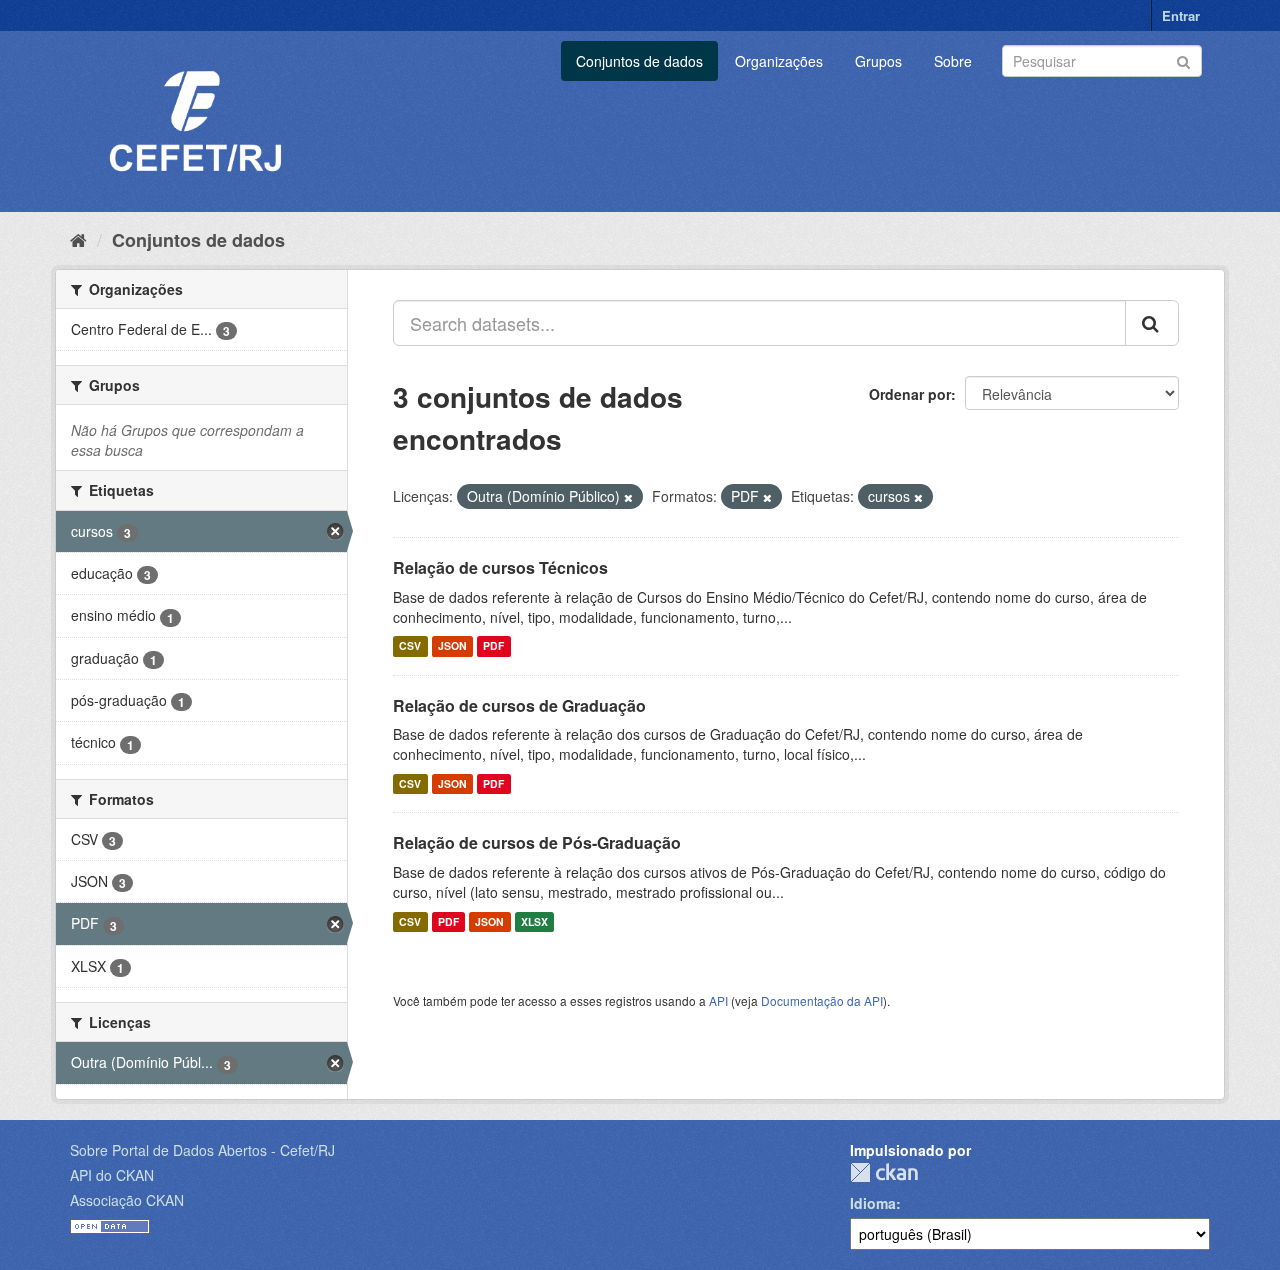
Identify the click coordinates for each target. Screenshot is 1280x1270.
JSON (452, 646)
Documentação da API (822, 1000)
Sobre (953, 61)
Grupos (878, 61)
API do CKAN (112, 1175)
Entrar (1181, 15)
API (718, 1000)
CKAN (884, 1172)
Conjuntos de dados (639, 61)
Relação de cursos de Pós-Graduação (537, 842)
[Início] (78, 239)
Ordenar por (910, 394)
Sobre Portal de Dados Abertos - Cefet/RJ (202, 1150)
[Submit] (1183, 59)
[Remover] (628, 497)
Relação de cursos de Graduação (519, 705)
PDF (493, 646)
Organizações (779, 61)
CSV (410, 646)
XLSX (534, 921)
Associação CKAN (127, 1200)
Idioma (873, 1203)
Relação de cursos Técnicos (500, 567)
